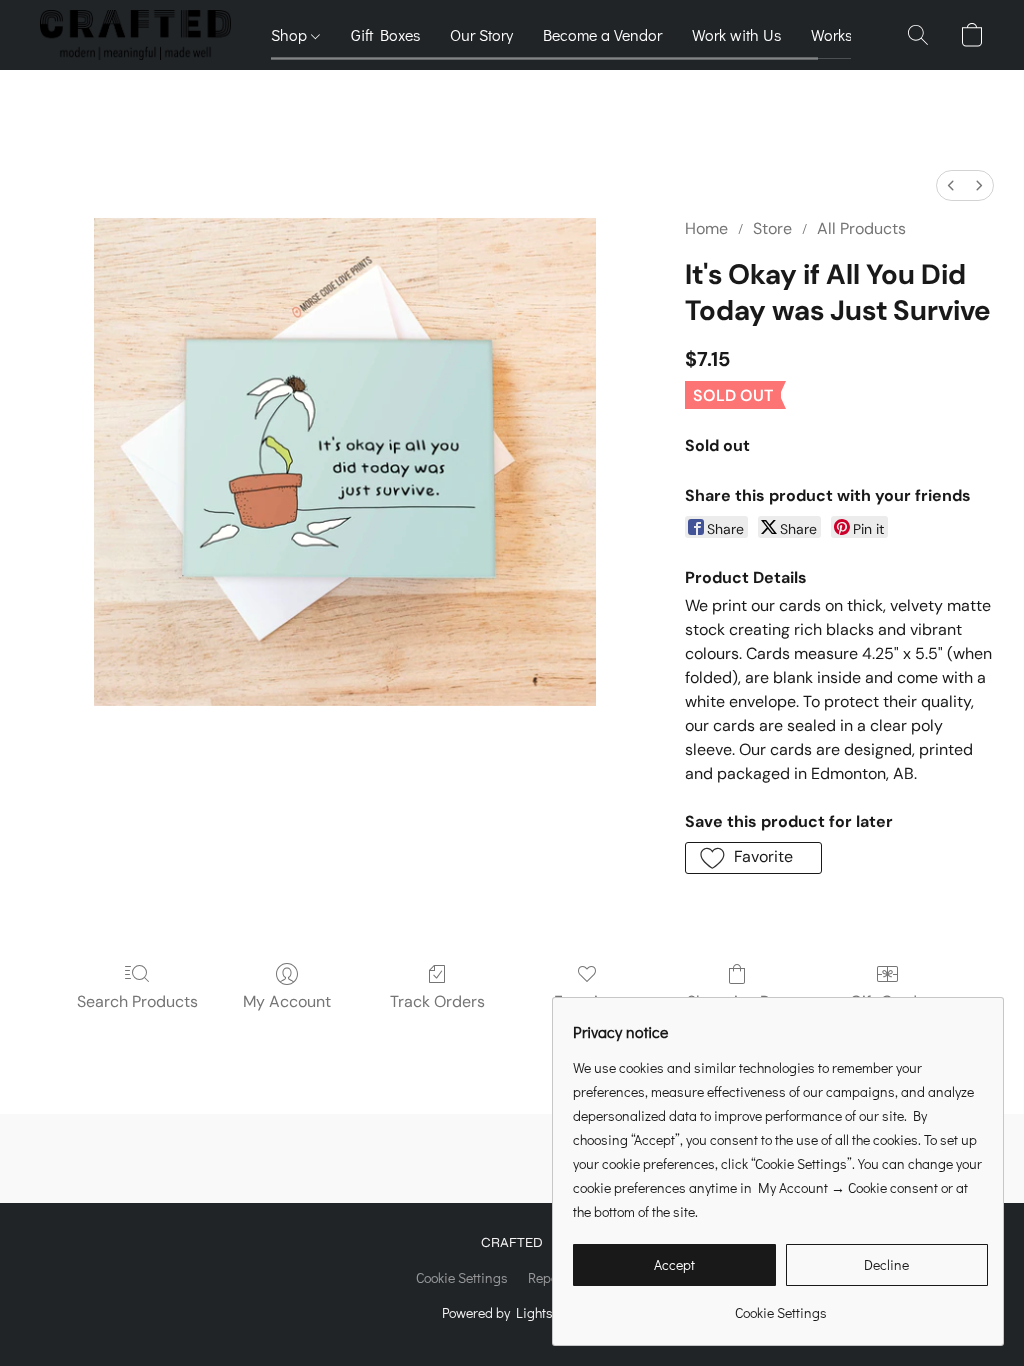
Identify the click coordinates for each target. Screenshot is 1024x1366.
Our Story (481, 34)
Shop (291, 34)
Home (706, 228)
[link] (780, 1305)
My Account (287, 1001)
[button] (135, 35)
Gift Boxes (385, 34)
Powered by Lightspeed (512, 1312)
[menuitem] (951, 185)
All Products (861, 228)
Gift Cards (887, 1001)
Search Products (137, 1001)
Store (772, 228)
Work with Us (736, 34)
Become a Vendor (602, 34)
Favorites (587, 1001)
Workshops (848, 34)
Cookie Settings (462, 1277)
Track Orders (437, 1001)
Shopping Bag (737, 1001)
